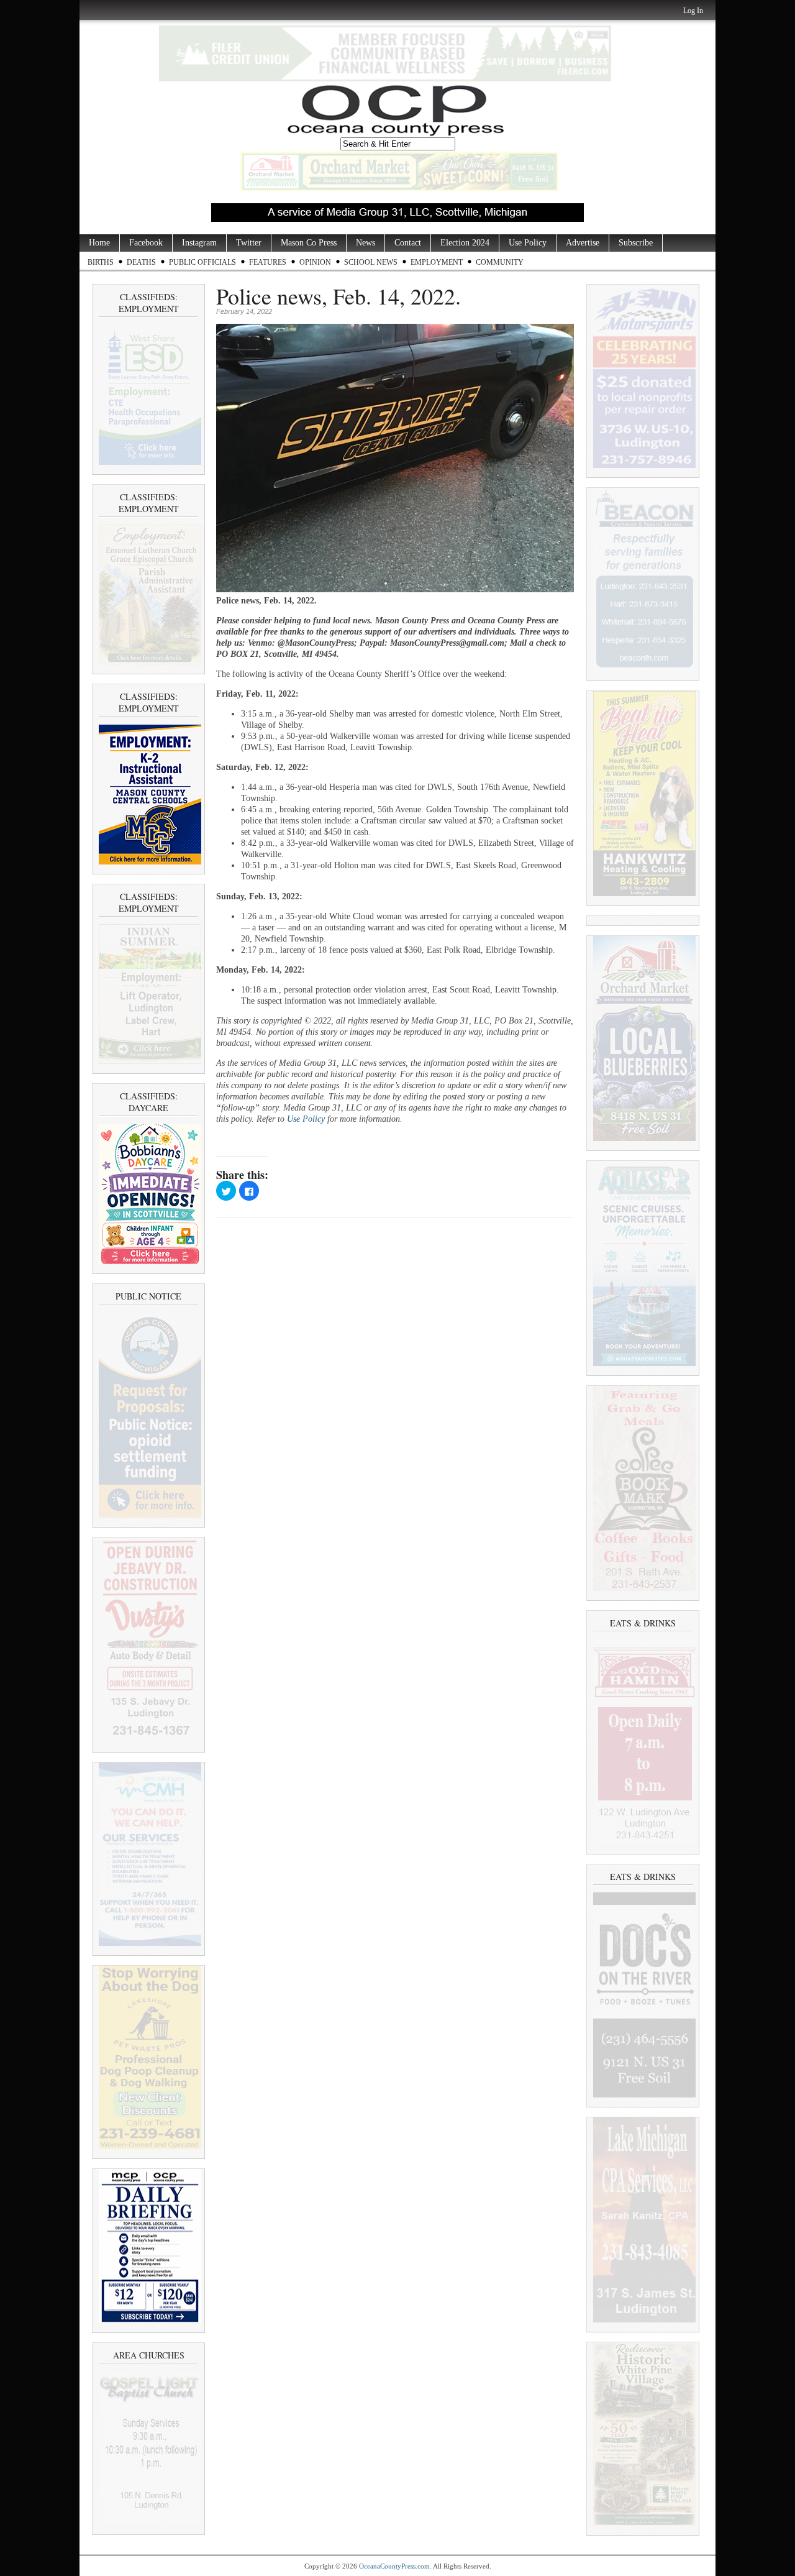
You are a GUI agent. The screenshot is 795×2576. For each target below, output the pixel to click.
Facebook (146, 243)
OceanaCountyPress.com (394, 2566)
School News (371, 262)
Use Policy (528, 243)
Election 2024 (465, 243)
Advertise (583, 243)
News (366, 243)
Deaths (141, 262)
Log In (693, 11)
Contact (408, 243)
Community (500, 262)
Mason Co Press (309, 243)
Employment (437, 262)
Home (99, 243)
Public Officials (202, 262)
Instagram (199, 243)
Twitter (249, 243)
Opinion (315, 262)
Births (101, 262)
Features (268, 262)
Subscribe (636, 243)
